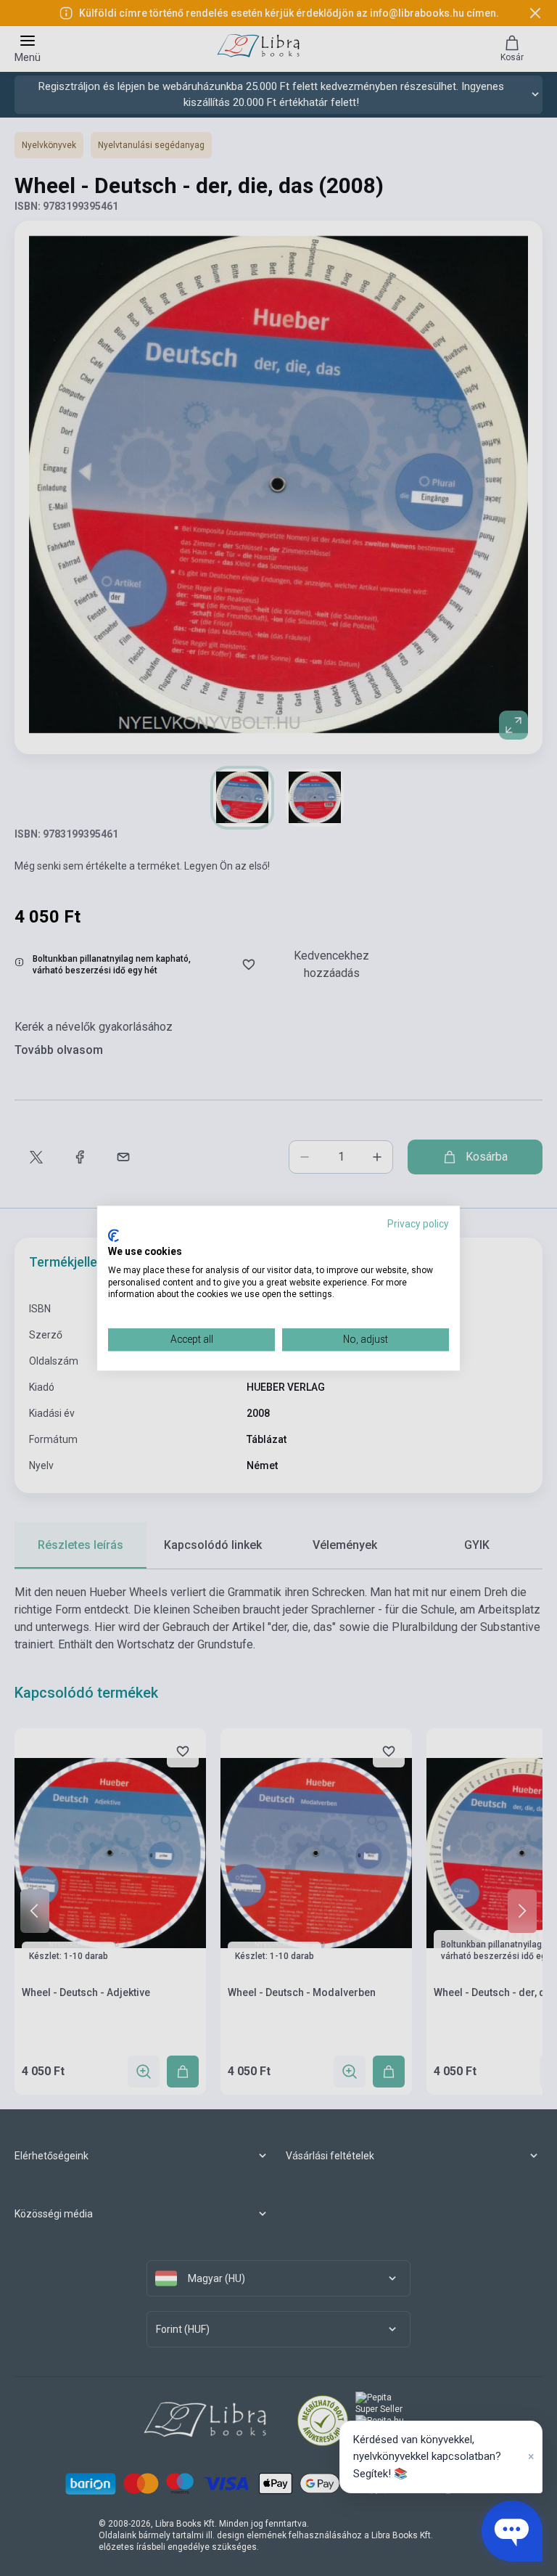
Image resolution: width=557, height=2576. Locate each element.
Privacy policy (418, 1224)
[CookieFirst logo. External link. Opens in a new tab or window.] (114, 1236)
